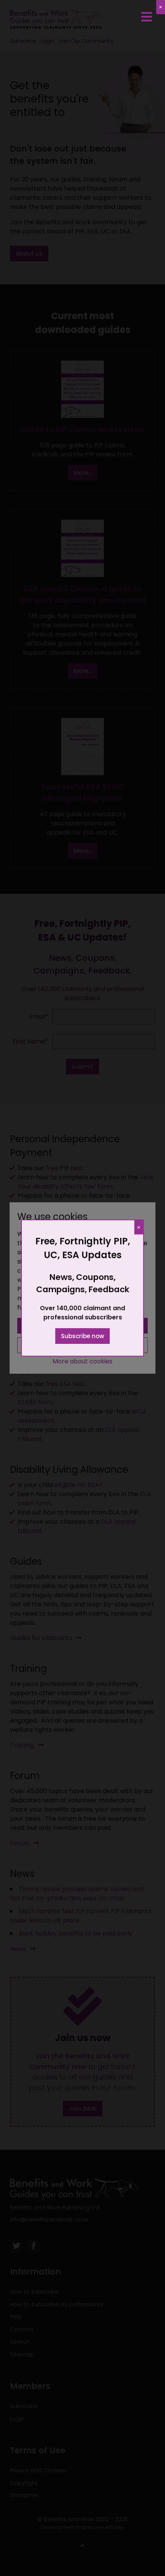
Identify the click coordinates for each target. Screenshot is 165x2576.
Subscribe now (82, 1336)
